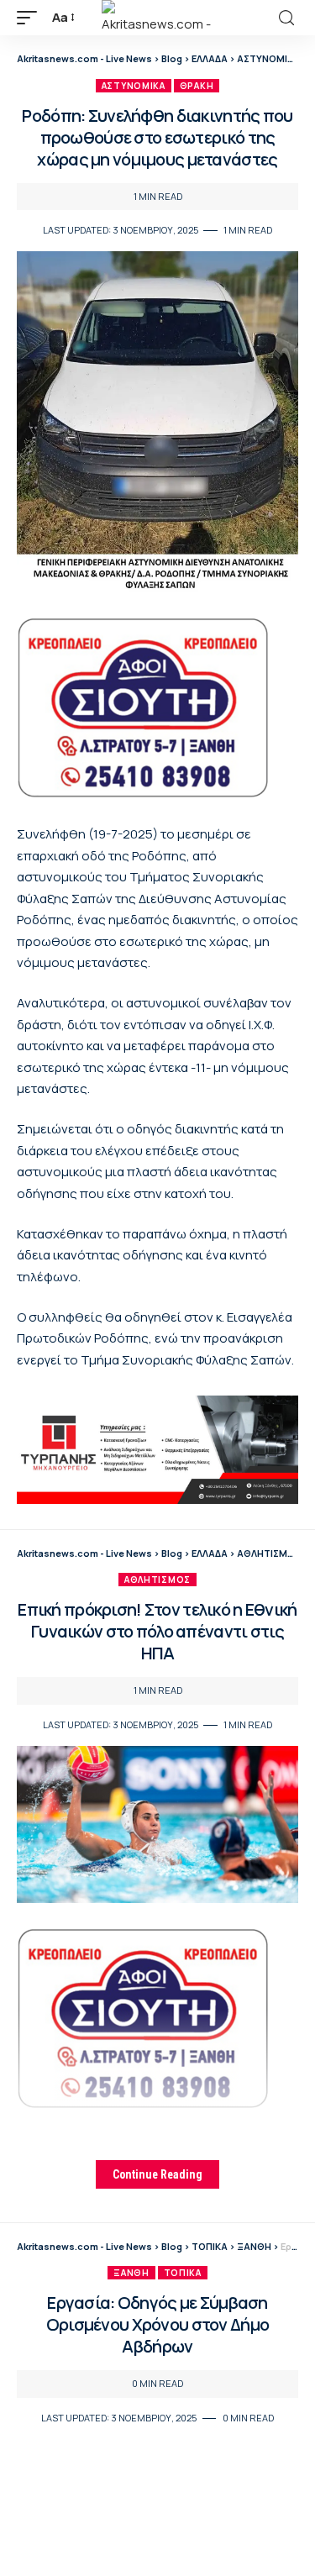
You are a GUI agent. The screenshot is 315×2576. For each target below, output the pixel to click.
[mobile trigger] (31, 18)
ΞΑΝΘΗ (131, 2273)
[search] (286, 18)
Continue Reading (157, 2174)
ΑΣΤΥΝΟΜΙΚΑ (134, 86)
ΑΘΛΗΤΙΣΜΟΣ (157, 1580)
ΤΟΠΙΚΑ (183, 2273)
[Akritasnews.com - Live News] (158, 18)
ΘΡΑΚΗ (197, 86)
